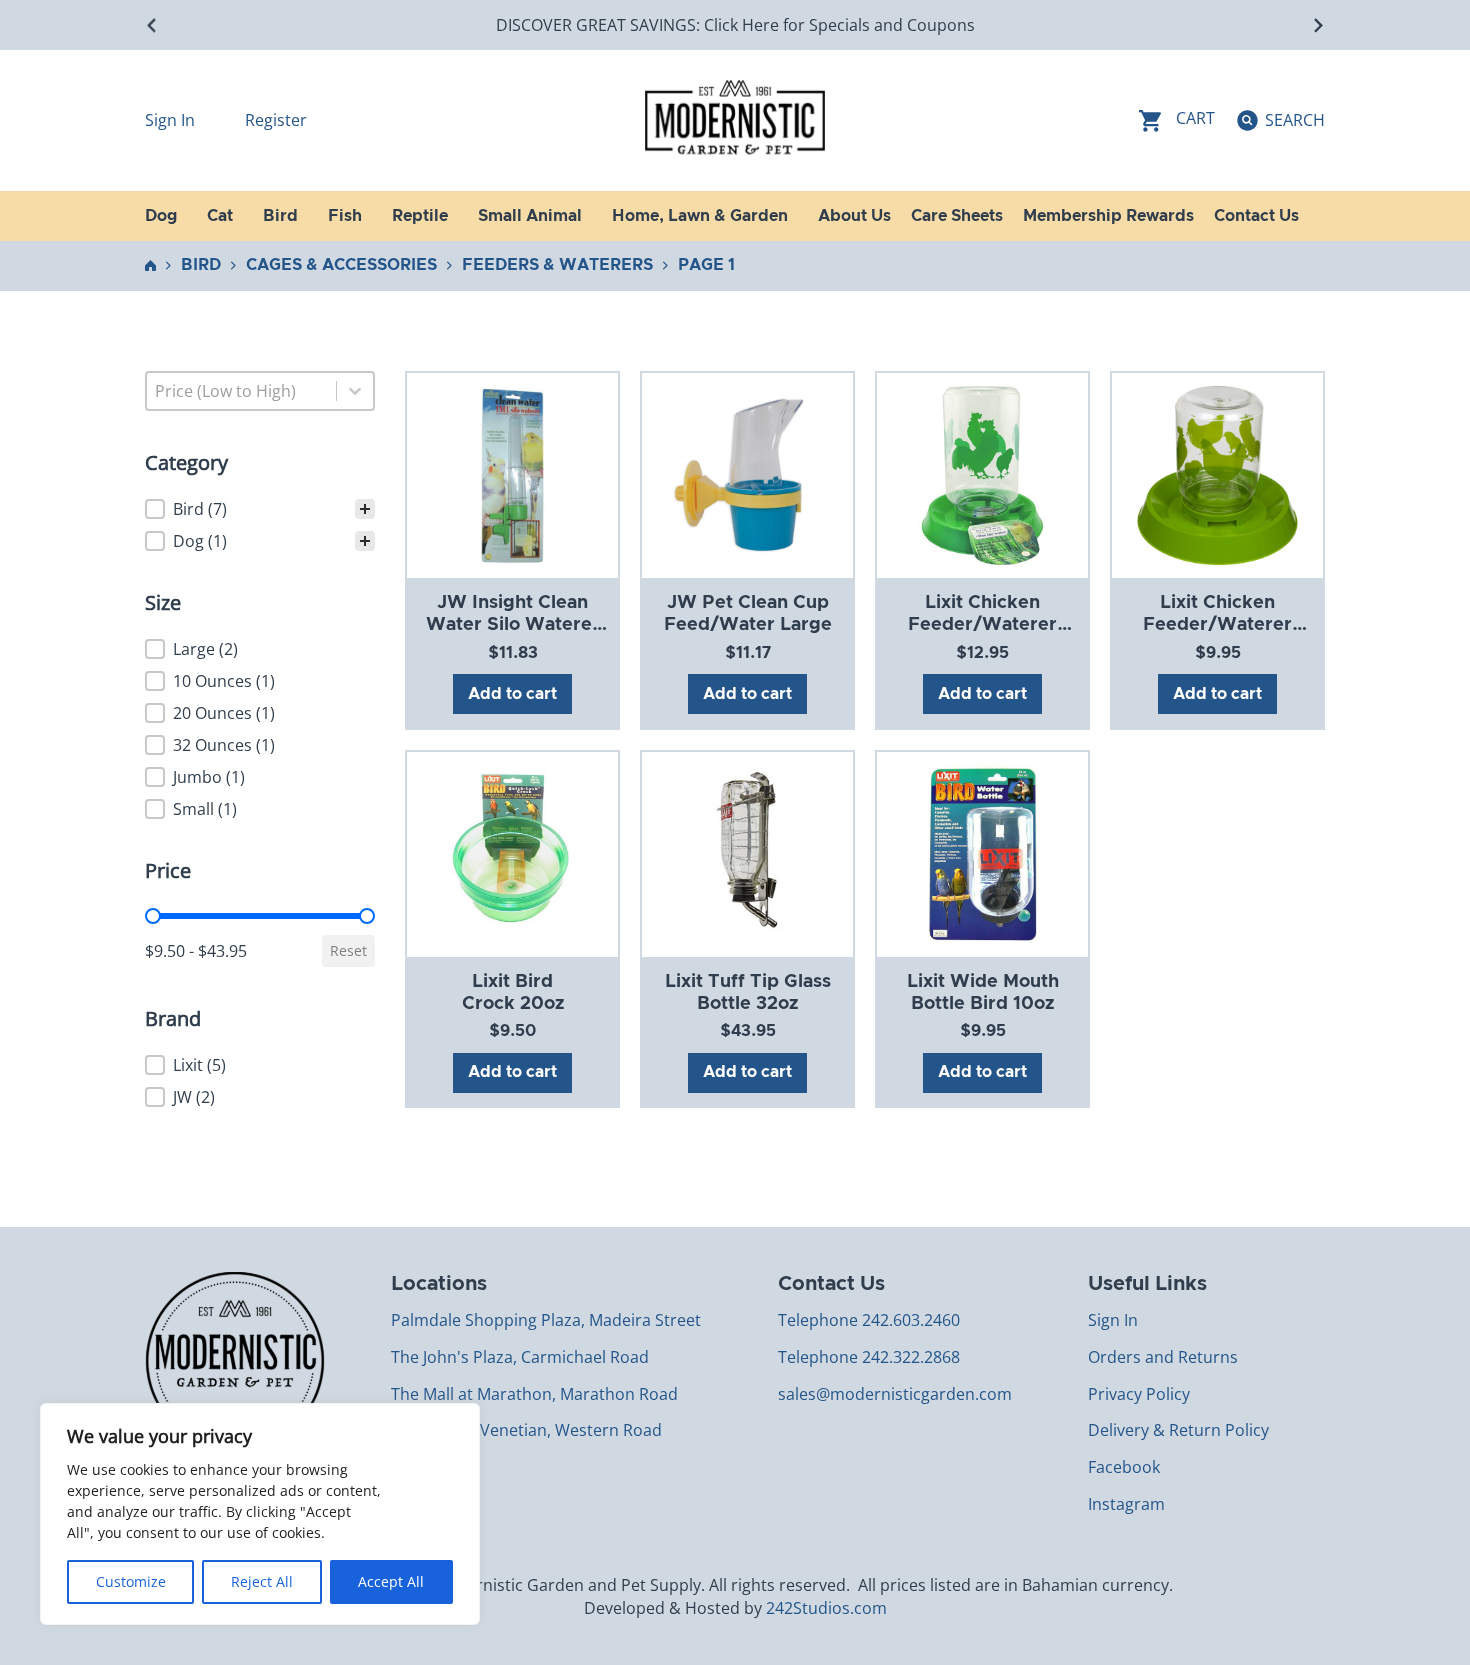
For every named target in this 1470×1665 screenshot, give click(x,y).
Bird (201, 265)
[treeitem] (260, 509)
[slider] (153, 916)
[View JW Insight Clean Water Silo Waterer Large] (512, 475)
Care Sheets (957, 216)
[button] (260, 509)
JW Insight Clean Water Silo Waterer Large (513, 624)
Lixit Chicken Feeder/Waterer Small (1217, 624)
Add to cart (512, 694)
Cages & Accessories (341, 265)
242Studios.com (826, 1608)
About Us (854, 216)
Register (276, 120)
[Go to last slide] (152, 25)
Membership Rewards (1108, 216)
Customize (131, 1581)
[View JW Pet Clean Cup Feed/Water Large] (747, 475)
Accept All (391, 1581)
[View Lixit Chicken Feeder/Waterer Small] (1217, 475)
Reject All (262, 1581)
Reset (348, 950)
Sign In (172, 120)
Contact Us (1256, 216)
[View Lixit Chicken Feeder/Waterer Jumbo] (982, 475)
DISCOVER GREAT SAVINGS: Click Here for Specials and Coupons (735, 25)
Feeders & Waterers (557, 265)
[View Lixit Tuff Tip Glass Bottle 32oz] (747, 853)
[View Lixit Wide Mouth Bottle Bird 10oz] (982, 853)
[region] (260, 1514)
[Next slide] (1317, 25)
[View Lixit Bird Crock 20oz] (512, 853)
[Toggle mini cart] (1177, 120)
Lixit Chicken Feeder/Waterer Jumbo (982, 624)
